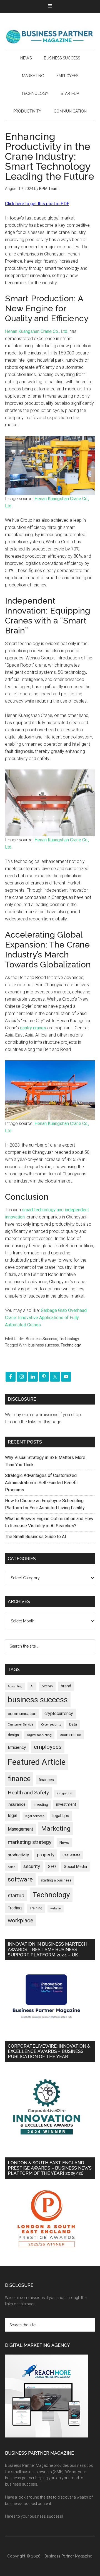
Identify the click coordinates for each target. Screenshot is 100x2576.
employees (48, 1747)
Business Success (42, 1339)
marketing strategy (30, 1842)
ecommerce (70, 1735)
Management (20, 1829)
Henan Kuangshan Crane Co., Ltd (36, 331)
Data (73, 1724)
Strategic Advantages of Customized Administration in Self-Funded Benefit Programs (41, 1483)
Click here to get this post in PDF (37, 204)
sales (12, 1867)
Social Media (75, 1867)
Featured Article (37, 1762)
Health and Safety (28, 1793)
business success (44, 1345)
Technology (69, 1339)
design (13, 1735)
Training (36, 1908)
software (20, 1879)
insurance (17, 1804)
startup (16, 1896)
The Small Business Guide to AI (36, 1537)
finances (46, 1780)
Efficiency (17, 1747)
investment (66, 1804)
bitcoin (47, 1686)
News (64, 1842)
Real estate (71, 1855)
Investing (41, 1804)
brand (66, 1686)
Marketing (56, 1829)
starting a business (56, 1880)
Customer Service (20, 1725)
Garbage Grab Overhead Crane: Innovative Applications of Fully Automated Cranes (46, 1318)
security (32, 1866)
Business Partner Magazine (50, 36)
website (56, 1908)
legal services (35, 1816)
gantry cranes (33, 1028)
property (46, 1855)
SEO (52, 1867)
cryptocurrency (59, 1714)
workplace (21, 1920)
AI (32, 1686)
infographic (65, 1793)
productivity (18, 1855)
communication (22, 1714)
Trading (15, 1908)
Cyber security (51, 1725)
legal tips (61, 1816)
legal (12, 1816)
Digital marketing (39, 1735)
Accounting (15, 1686)
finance (19, 1779)
